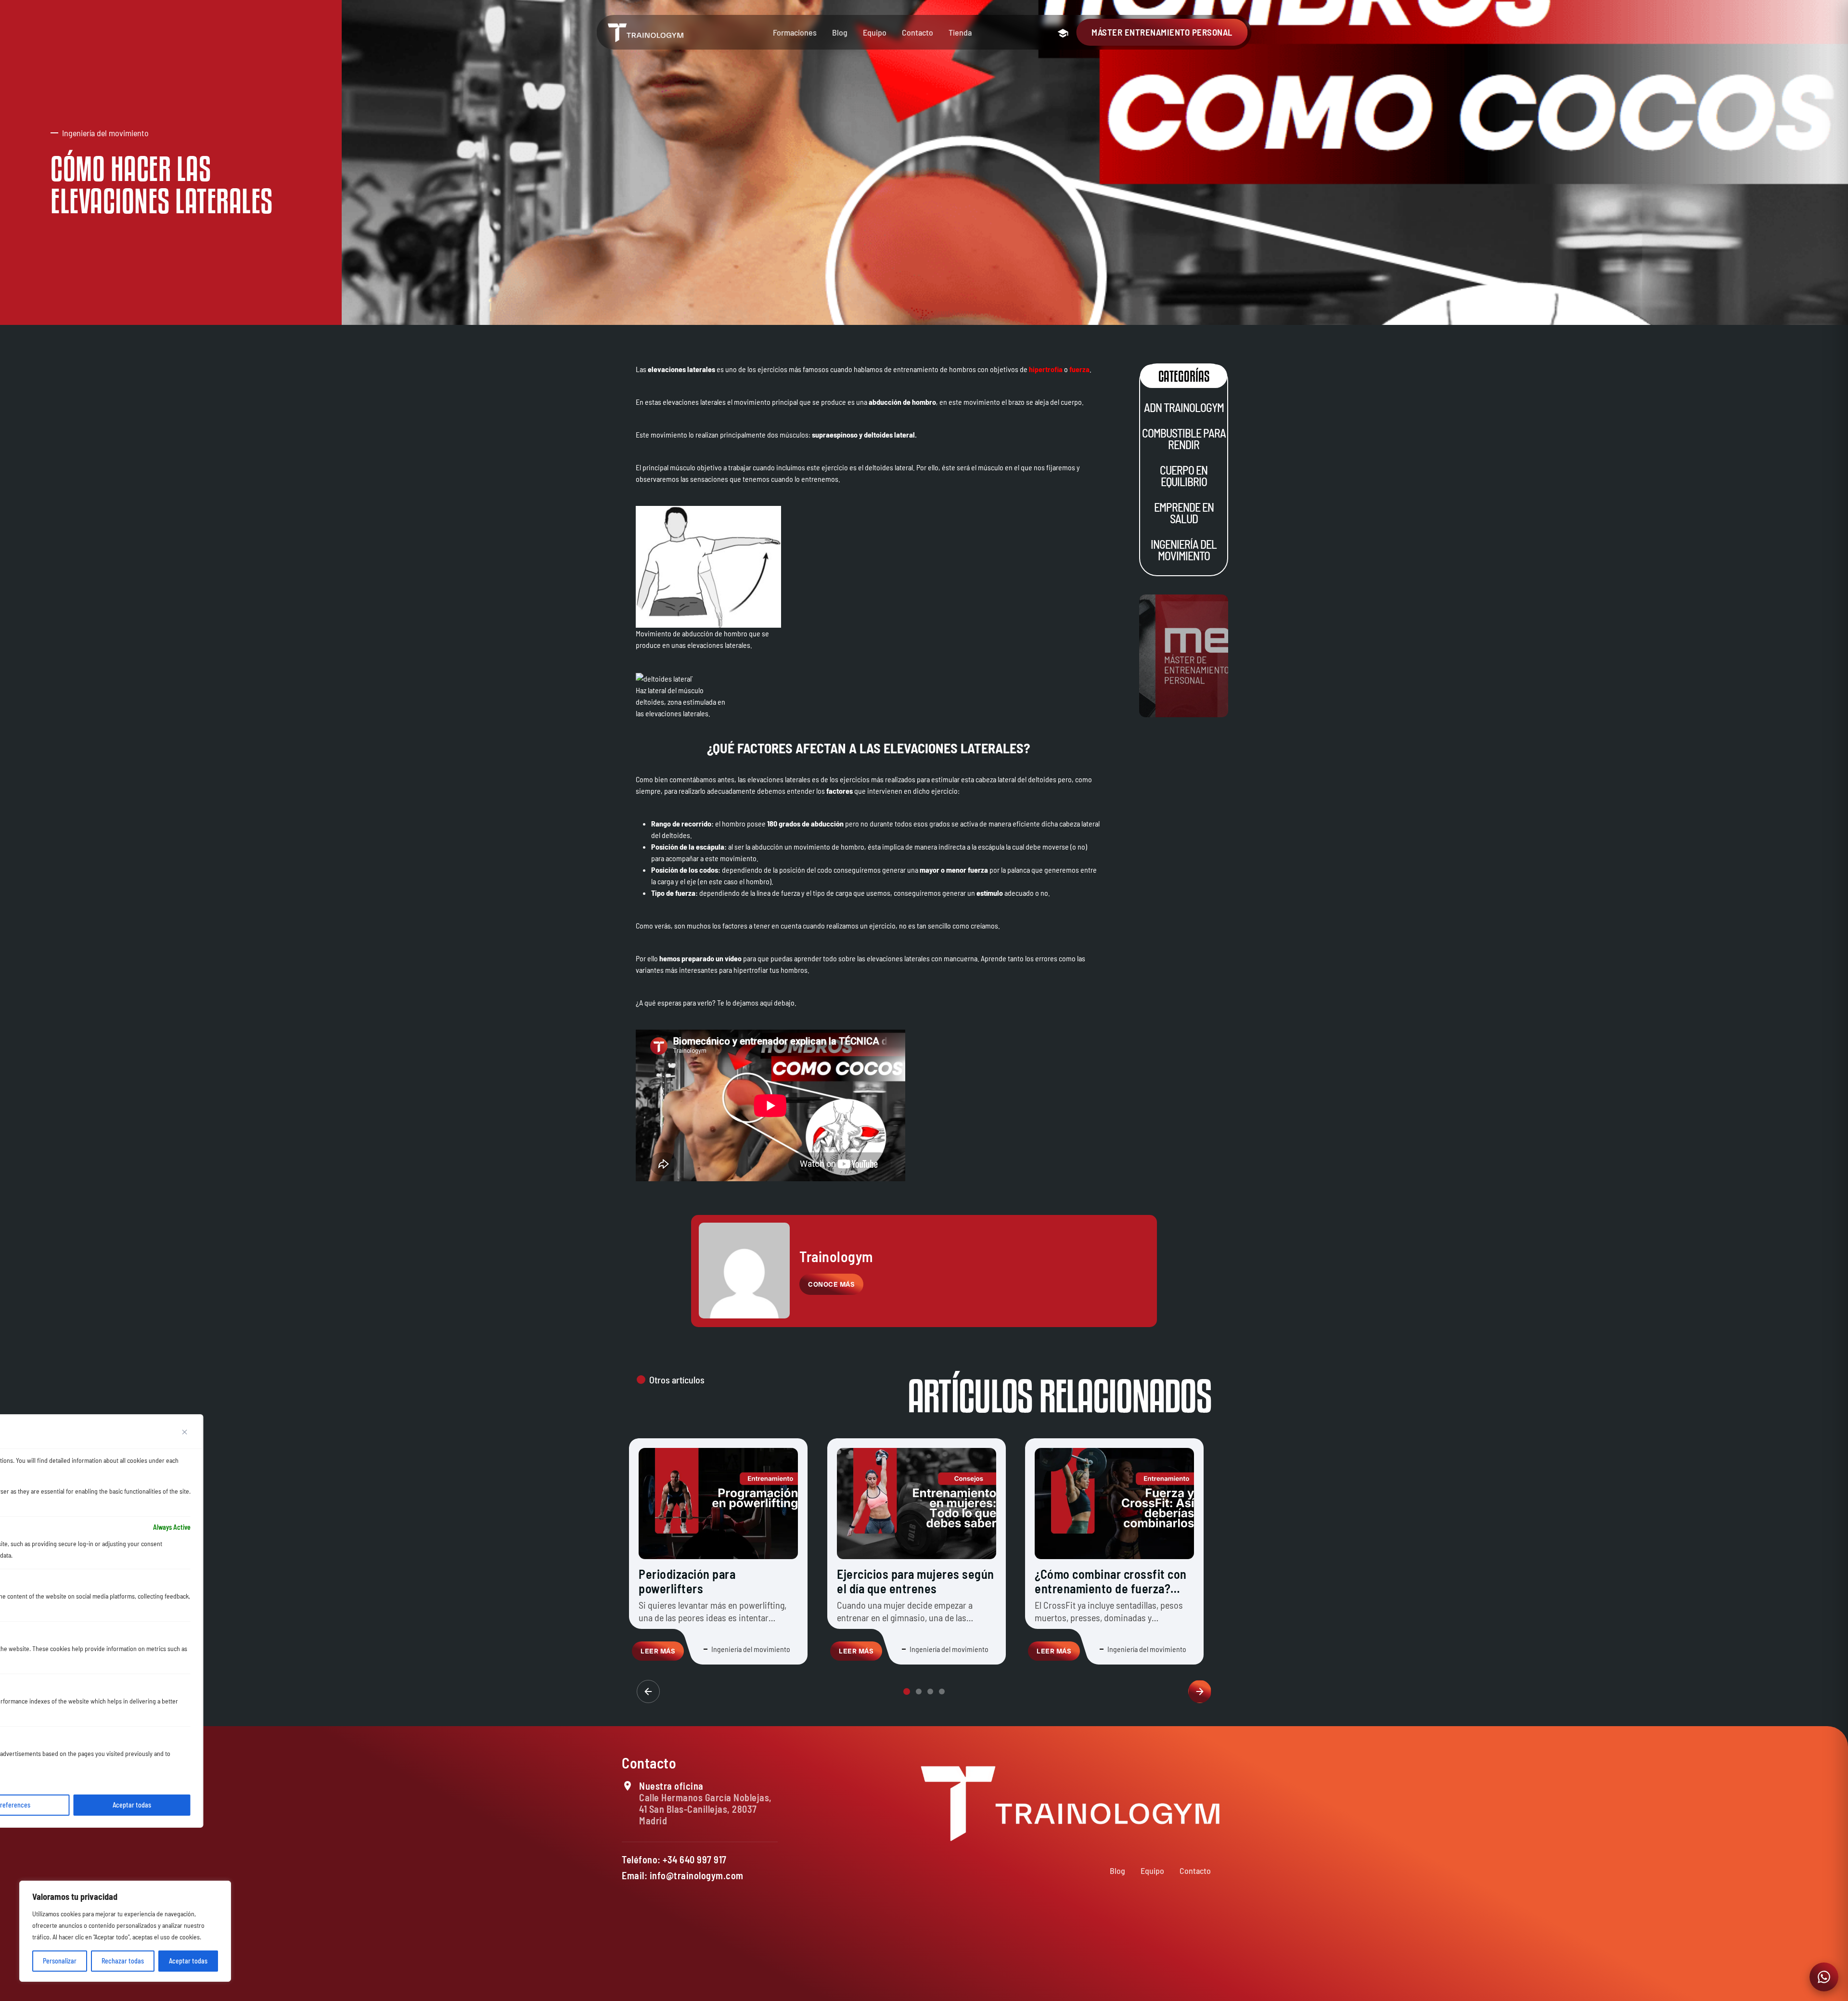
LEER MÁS (658, 1651)
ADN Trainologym (1183, 407)
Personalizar (60, 1961)
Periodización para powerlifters (687, 1581)
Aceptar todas (188, 1961)
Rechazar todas (123, 1961)
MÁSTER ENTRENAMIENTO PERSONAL (1162, 32)
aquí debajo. (778, 1002)
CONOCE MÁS (831, 1284)
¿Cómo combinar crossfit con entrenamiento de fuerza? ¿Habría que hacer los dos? (1111, 1588)
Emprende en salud (1183, 513)
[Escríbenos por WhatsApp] (1824, 1977)
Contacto (918, 32)
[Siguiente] (1200, 1691)
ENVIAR (1183, 1961)
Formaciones (795, 32)
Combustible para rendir (1183, 439)
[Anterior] (648, 1691)
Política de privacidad (1076, 1988)
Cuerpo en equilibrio (1184, 476)
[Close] (185, 1432)
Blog (840, 32)
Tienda (960, 32)
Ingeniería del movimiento (1184, 550)
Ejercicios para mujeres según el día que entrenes (916, 1581)
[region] (125, 1931)
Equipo (875, 32)
